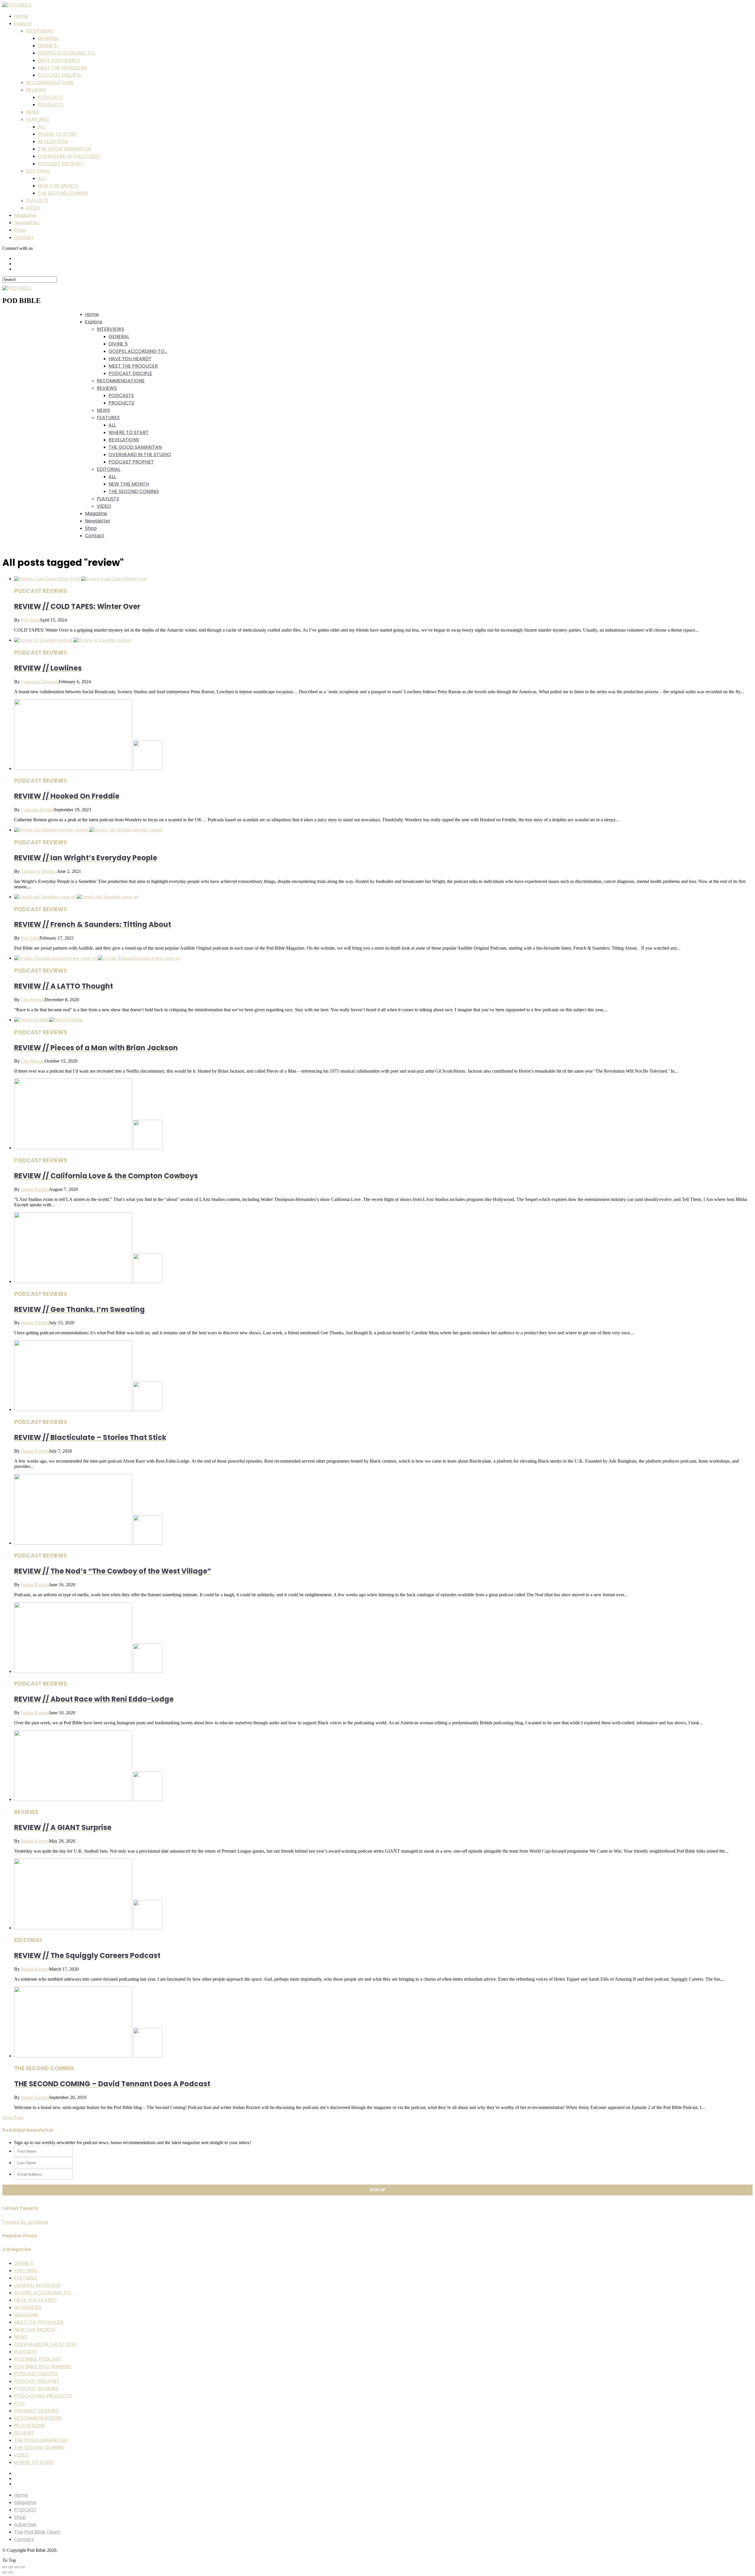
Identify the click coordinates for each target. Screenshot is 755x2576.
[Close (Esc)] (5, 2567)
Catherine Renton (37, 810)
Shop (20, 230)
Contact (24, 237)
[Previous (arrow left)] (5, 2572)
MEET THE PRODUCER (62, 68)
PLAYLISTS (37, 200)
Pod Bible (30, 620)
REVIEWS (36, 90)
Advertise (25, 2525)
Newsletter (27, 223)
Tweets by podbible (25, 2222)
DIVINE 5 (47, 46)
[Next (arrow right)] (11, 2572)
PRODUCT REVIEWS (36, 2411)
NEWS (33, 112)
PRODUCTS (51, 105)
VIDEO (33, 208)
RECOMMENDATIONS (50, 82)
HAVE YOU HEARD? (59, 60)
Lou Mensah (33, 1000)
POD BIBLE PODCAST (38, 2359)
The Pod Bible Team (37, 2532)
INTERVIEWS (40, 31)
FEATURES (37, 119)
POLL (20, 2403)
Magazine (25, 215)
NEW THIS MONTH (58, 186)
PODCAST (26, 2510)
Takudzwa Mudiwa (39, 871)
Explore (23, 23)
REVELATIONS (53, 141)
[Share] (11, 2567)
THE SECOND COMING (63, 193)
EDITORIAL (38, 171)
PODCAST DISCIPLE (60, 75)
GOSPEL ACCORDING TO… (67, 53)
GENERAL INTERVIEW (37, 2285)
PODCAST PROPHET (60, 164)
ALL (41, 127)
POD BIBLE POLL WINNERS (43, 2366)
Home (21, 16)
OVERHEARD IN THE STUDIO (69, 156)
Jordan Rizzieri (35, 1189)
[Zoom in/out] (22, 2567)
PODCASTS (50, 97)
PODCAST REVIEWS (36, 2389)
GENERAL (48, 38)
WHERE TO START (58, 134)
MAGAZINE (26, 2315)
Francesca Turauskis (40, 682)
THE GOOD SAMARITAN (64, 149)
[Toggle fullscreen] (17, 2567)
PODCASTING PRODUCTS (43, 2396)
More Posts (13, 2117)
